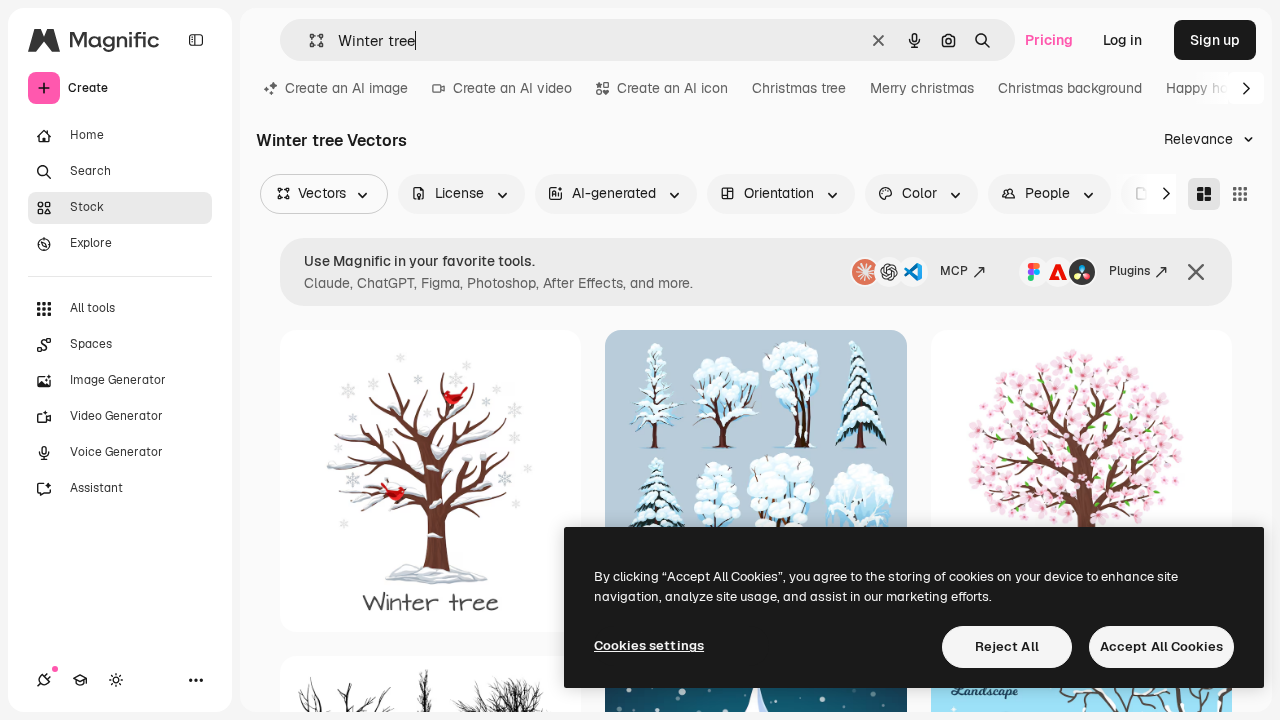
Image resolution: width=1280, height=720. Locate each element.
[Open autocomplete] (308, 40)
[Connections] (44, 680)
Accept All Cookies (1161, 646)
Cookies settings (649, 645)
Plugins (1129, 271)
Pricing (1049, 40)
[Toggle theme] (116, 680)
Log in (1122, 40)
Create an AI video (512, 88)
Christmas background (1070, 88)
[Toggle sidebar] (196, 40)
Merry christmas (922, 88)
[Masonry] (1204, 194)
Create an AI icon (672, 88)
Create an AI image (346, 88)
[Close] (1196, 272)
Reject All (1007, 646)
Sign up (1215, 40)
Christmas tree (799, 88)
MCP (954, 271)
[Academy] (80, 680)
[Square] (1240, 194)
